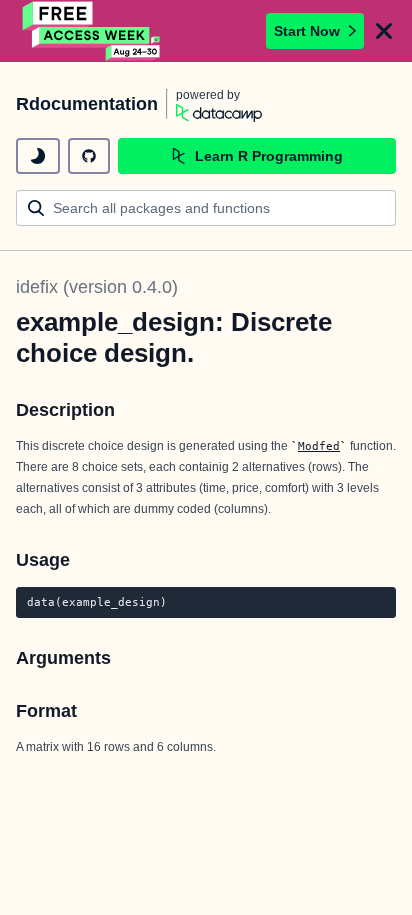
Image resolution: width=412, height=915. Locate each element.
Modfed (319, 446)
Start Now (307, 31)
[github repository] (89, 156)
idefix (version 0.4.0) (97, 287)
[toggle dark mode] (38, 156)
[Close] (384, 31)
